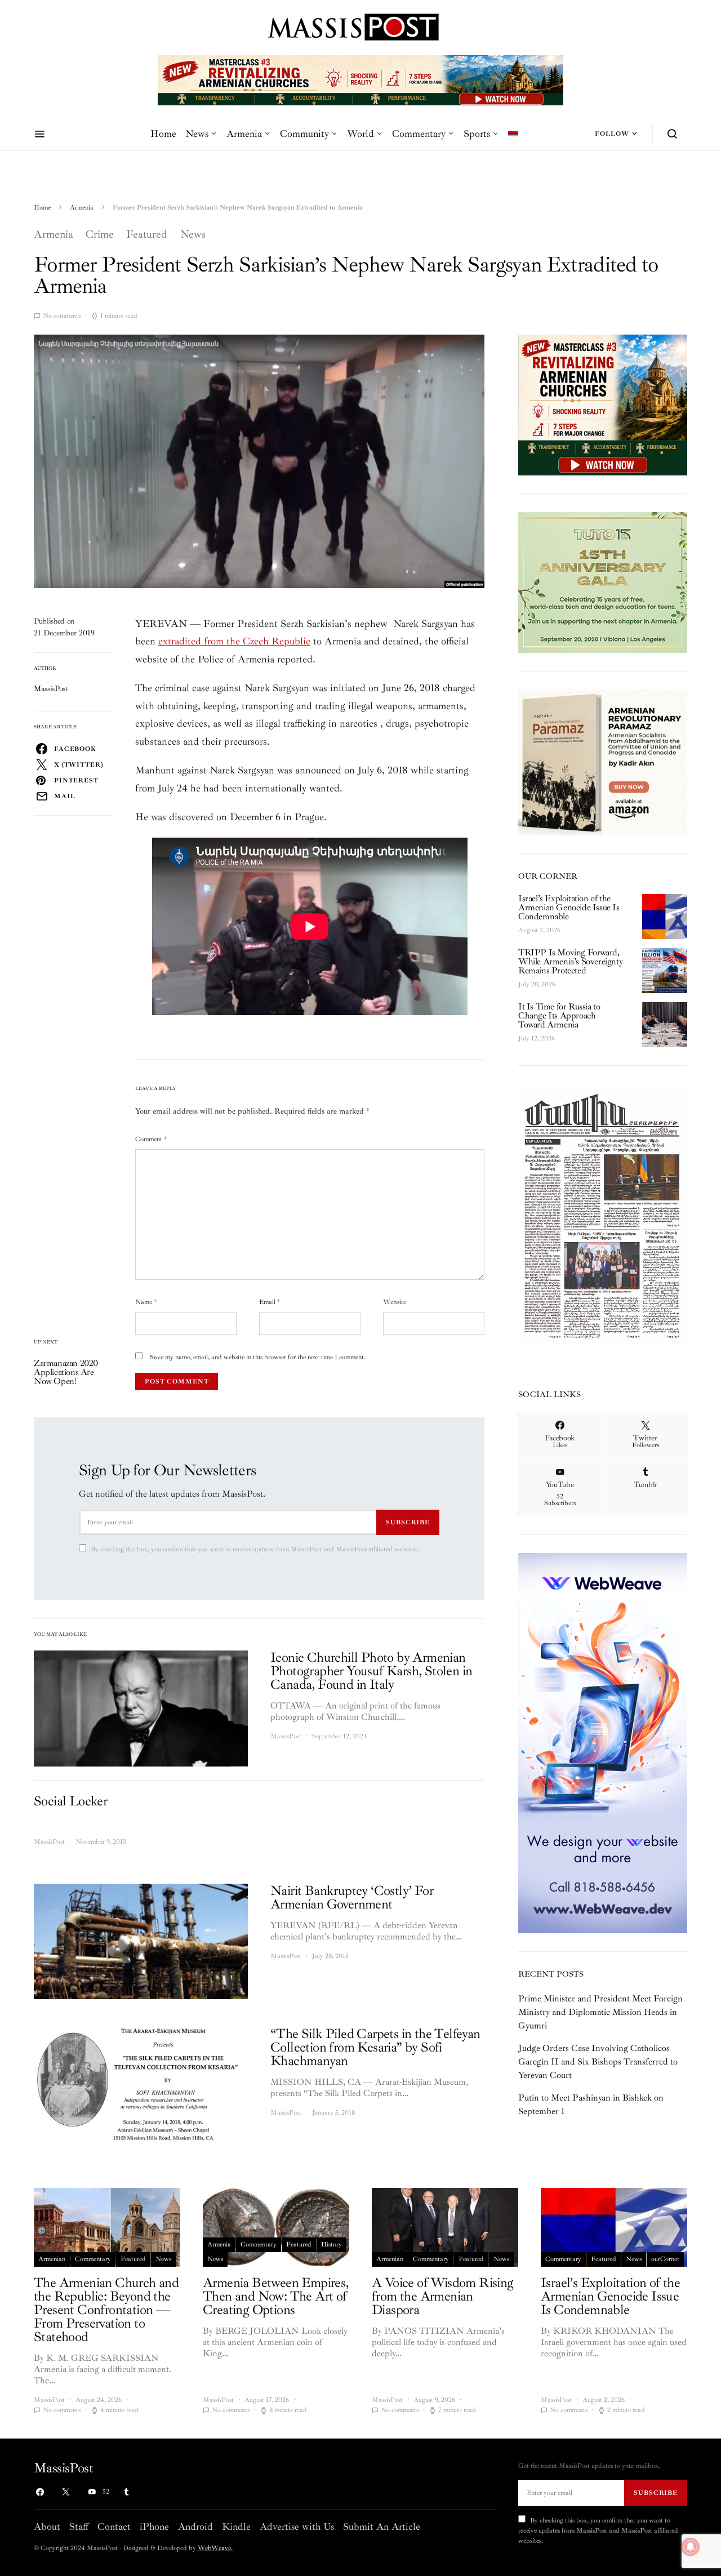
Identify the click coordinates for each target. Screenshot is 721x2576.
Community (304, 134)
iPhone (154, 2526)
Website (395, 1302)
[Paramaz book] (603, 762)
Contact (114, 2526)
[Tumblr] (126, 2492)
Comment (151, 1139)
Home (163, 134)
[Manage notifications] (691, 2547)
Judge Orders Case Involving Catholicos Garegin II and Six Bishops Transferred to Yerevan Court (598, 2062)
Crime (100, 234)
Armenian (52, 2259)
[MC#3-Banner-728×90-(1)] (360, 79)
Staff (79, 2526)
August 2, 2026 (539, 930)
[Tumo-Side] (603, 581)
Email (270, 1302)
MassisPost (51, 689)
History (331, 2244)
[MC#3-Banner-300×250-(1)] (603, 404)
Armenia (244, 134)
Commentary (419, 134)
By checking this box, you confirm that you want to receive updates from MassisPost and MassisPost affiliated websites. (255, 1549)
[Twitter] (66, 2492)
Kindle (236, 2526)
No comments (62, 316)
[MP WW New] (603, 1742)
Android (195, 2526)
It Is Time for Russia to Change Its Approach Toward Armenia (559, 1016)
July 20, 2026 (537, 984)
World (360, 134)
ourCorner (665, 2259)
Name (146, 1302)
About (47, 2526)
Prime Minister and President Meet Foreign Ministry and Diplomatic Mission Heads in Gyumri (600, 2012)
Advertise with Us (297, 2526)
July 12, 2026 (537, 1038)
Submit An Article (382, 2526)
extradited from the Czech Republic (234, 641)
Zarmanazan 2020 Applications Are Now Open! (66, 1372)
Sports (477, 134)
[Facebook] (40, 2492)
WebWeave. (215, 2548)
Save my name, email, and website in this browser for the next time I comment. (258, 1357)
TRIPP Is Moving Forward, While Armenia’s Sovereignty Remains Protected (570, 962)
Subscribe (408, 1522)
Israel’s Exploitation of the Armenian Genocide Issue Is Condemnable (569, 907)
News (197, 134)
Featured (147, 234)
